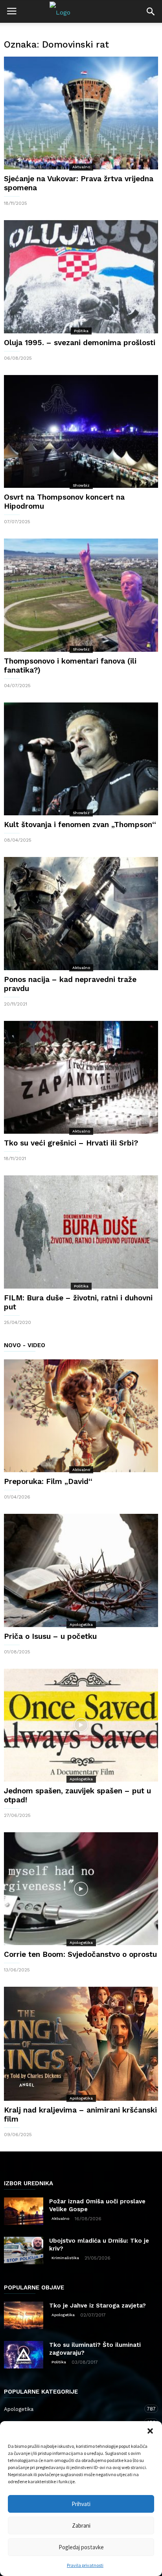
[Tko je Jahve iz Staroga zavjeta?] (24, 2315)
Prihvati (81, 2504)
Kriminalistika (65, 2258)
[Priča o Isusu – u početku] (81, 1570)
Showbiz (81, 485)
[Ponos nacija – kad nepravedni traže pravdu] (81, 913)
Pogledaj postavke (81, 2547)
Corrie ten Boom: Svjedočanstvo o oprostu (80, 1954)
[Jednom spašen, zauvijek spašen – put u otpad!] (81, 1725)
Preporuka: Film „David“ (48, 1481)
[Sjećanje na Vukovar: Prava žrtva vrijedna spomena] (81, 113)
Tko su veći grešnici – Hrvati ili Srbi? (71, 1143)
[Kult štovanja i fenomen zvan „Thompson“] (81, 759)
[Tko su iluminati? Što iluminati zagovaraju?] (24, 2355)
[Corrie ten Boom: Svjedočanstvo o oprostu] (81, 1889)
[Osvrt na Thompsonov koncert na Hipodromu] (81, 431)
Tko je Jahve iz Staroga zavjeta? (98, 2306)
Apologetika (81, 1624)
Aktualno (81, 167)
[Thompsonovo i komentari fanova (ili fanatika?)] (81, 595)
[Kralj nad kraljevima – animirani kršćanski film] (81, 2044)
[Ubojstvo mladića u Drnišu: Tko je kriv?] (24, 2251)
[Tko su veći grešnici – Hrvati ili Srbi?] (81, 1077)
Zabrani (81, 2525)
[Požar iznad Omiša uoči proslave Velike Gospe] (24, 2211)
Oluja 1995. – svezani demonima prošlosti (80, 343)
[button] (150, 2431)
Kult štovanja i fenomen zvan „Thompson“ (80, 825)
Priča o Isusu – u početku (50, 1636)
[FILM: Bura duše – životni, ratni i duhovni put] (81, 1232)
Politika (81, 331)
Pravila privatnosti (85, 2565)
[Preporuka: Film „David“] (81, 1416)
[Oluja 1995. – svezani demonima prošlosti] (81, 277)
